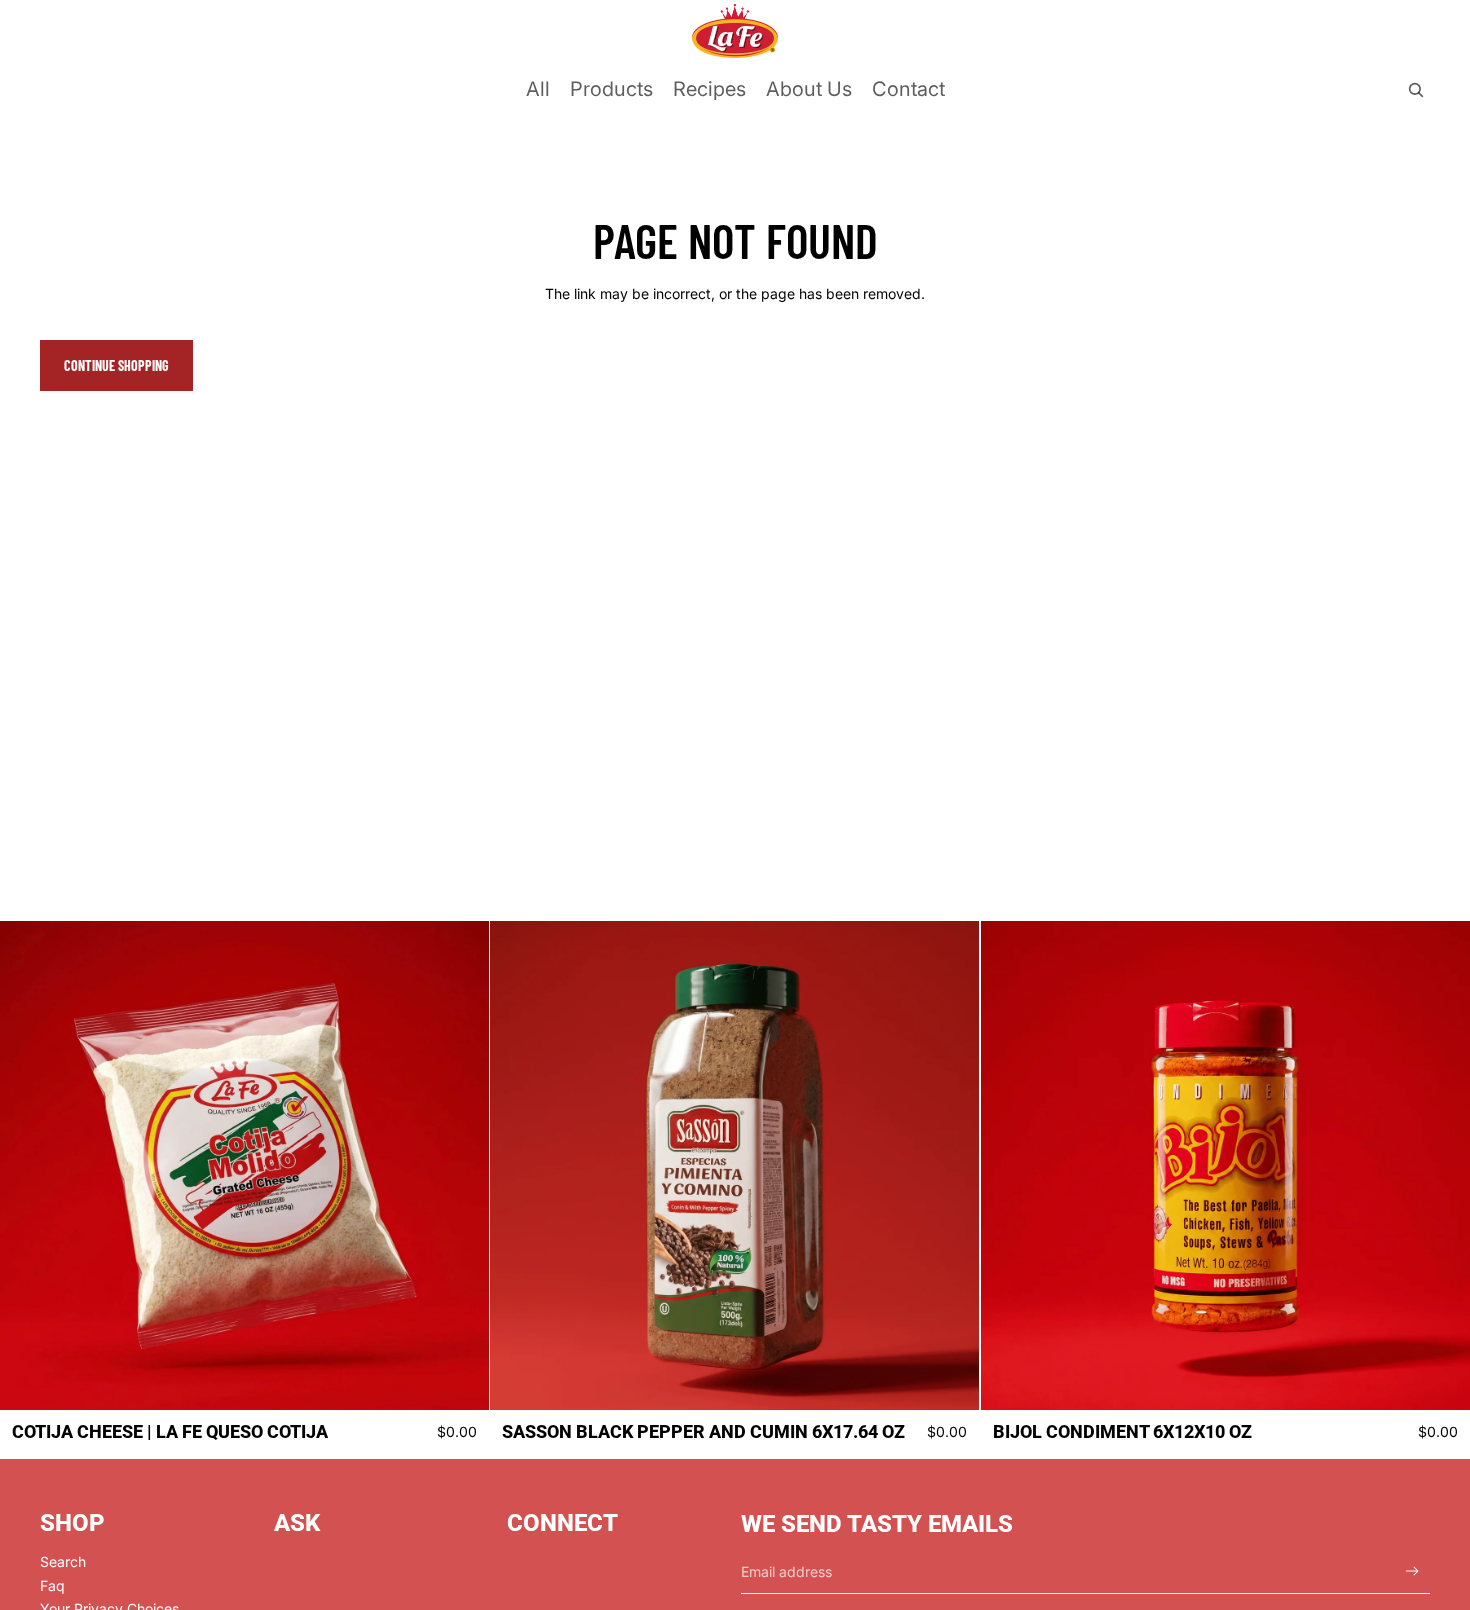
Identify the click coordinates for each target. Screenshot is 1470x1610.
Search (63, 1561)
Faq (52, 1585)
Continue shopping (116, 365)
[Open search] (1416, 90)
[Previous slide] (30, 1166)
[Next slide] (459, 1166)
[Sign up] (1412, 1571)
